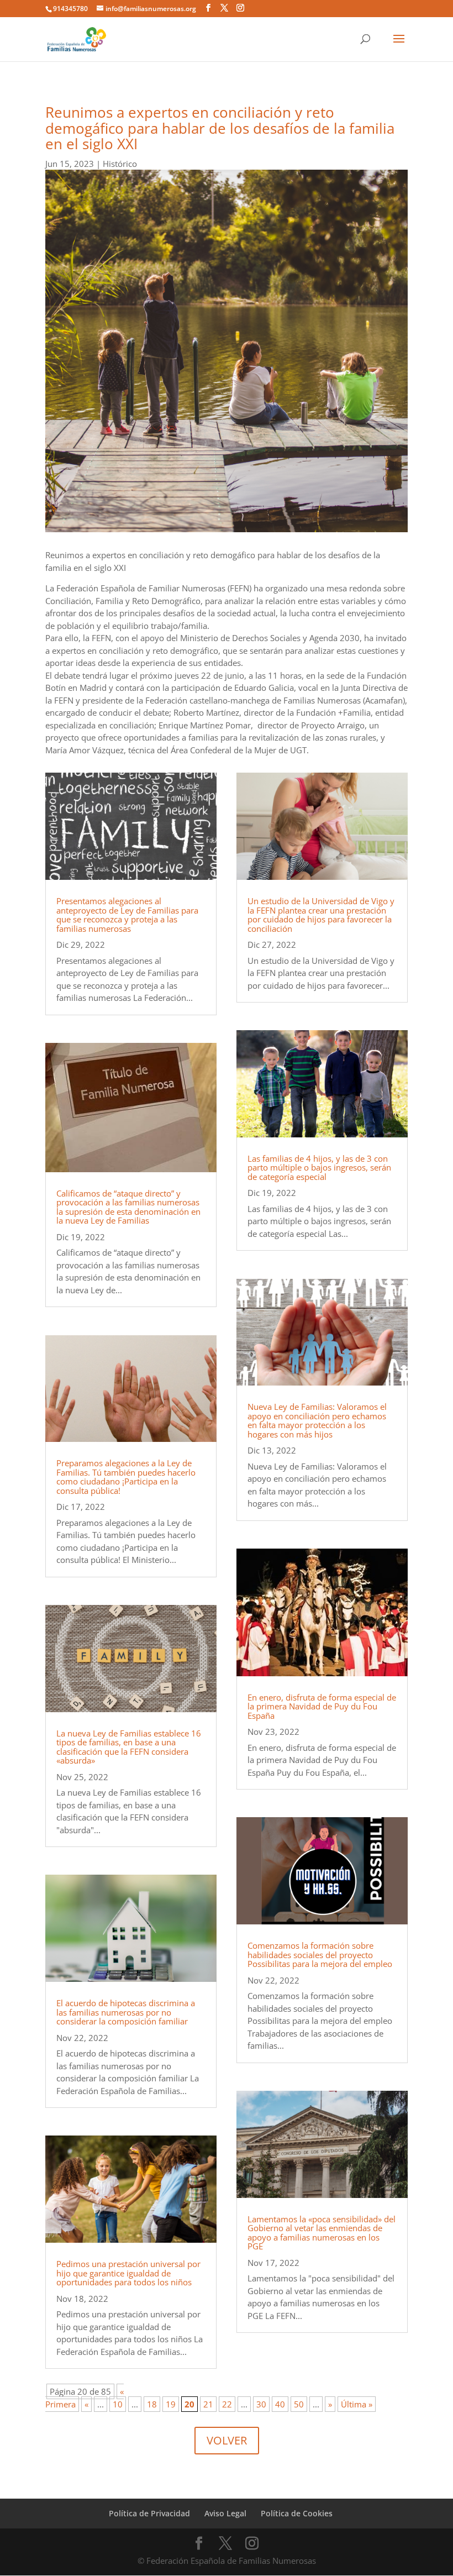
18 (152, 2404)
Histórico (120, 164)
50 (299, 2404)
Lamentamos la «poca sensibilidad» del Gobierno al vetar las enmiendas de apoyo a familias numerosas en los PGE (322, 2233)
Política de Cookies (297, 2513)
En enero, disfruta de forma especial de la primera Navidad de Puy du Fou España (322, 1706)
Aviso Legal (225, 2513)
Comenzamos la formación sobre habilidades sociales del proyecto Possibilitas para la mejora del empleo (320, 1955)
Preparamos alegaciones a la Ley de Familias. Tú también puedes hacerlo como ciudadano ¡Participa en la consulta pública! (126, 1477)
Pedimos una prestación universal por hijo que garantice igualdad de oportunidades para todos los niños (128, 2273)
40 (280, 2404)
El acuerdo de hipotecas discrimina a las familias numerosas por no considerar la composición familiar (126, 2012)
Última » (357, 2404)
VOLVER (227, 2440)
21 (208, 2404)
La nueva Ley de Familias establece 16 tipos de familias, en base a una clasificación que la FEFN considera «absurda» (129, 1747)
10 (118, 2404)
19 (171, 2404)
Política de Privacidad (149, 2513)
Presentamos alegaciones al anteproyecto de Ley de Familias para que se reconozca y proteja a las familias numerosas (127, 915)
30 (261, 2404)
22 (227, 2404)
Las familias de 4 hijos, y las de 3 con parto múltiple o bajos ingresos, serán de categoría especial (319, 1168)
